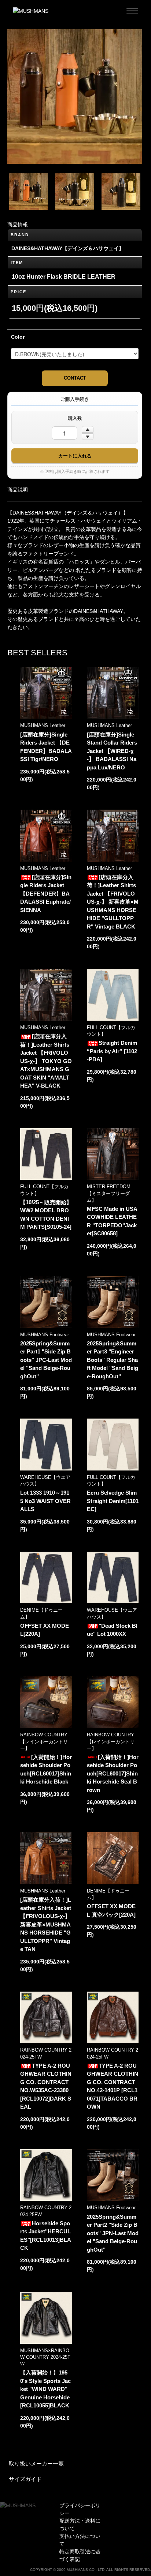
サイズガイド (25, 2479)
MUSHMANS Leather (43, 725)
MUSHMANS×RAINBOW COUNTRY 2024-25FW (45, 2357)
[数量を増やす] (88, 429)
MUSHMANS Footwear (45, 1335)
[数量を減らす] (88, 437)
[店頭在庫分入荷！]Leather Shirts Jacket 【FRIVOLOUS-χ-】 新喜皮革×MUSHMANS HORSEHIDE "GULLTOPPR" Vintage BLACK (113, 902)
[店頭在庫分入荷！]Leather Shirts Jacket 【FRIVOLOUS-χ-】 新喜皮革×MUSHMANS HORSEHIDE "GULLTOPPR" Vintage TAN (46, 1924)
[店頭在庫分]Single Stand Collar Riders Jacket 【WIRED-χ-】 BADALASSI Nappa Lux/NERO (112, 751)
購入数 (75, 418)
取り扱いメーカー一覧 (36, 2464)
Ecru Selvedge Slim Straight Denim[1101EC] (113, 1501)
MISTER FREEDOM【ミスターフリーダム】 (109, 1193)
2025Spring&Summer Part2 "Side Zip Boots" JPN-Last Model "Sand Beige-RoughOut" (113, 2233)
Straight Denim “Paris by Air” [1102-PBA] (112, 1051)
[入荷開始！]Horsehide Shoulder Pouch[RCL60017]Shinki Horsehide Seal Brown (113, 1773)
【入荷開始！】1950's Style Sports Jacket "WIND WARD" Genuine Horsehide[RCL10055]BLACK (45, 2389)
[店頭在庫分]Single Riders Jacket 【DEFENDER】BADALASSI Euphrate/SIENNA (46, 894)
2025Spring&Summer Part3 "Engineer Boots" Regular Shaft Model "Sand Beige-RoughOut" (113, 1360)
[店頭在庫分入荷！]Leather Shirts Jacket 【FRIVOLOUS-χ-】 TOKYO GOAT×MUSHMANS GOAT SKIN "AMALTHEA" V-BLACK (46, 1061)
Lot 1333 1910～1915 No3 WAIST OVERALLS (45, 1501)
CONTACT (75, 378)
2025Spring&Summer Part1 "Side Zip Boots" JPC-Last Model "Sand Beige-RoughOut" (46, 1360)
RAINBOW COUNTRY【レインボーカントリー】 (44, 1741)
